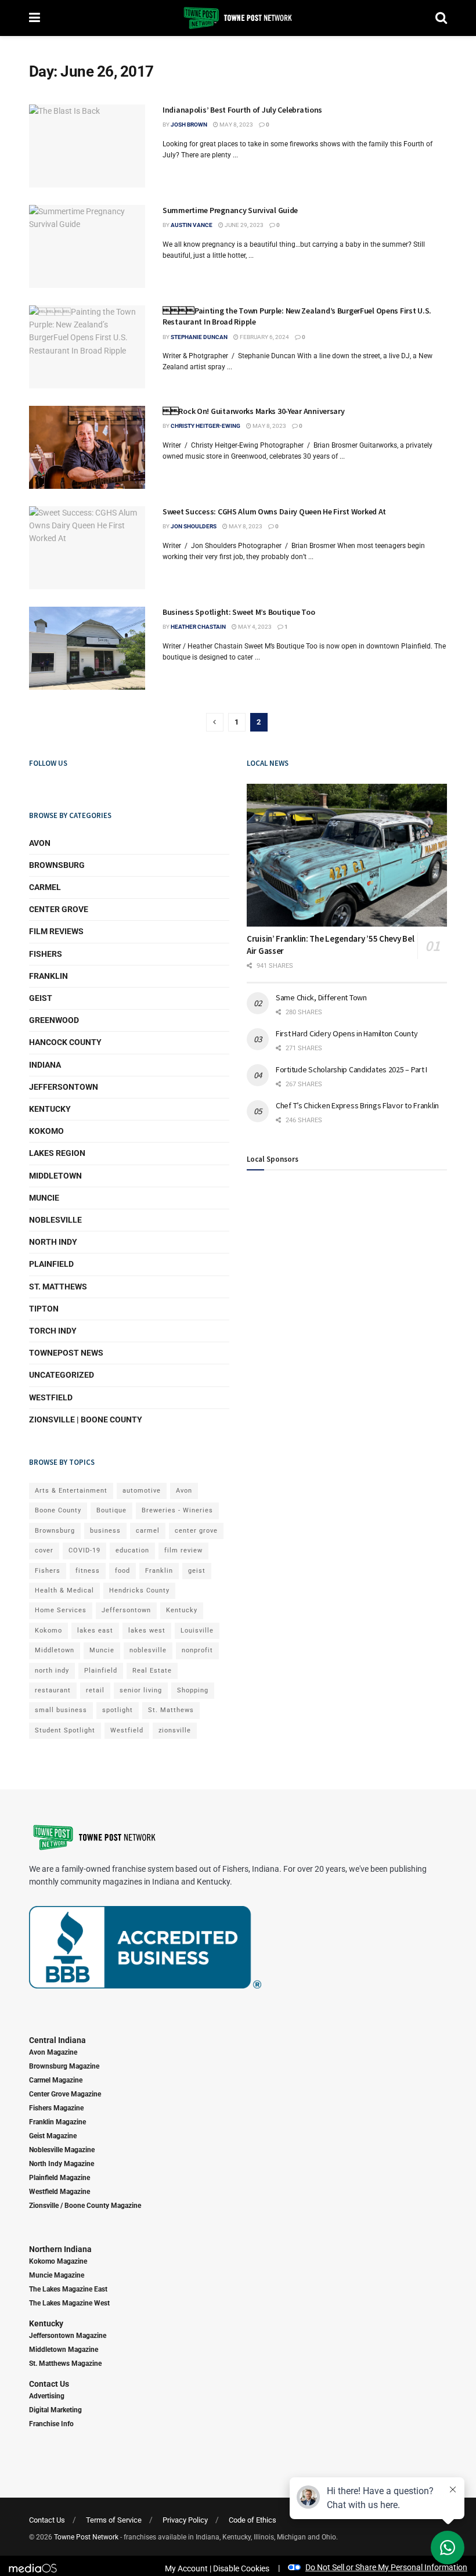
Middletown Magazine (64, 2350)
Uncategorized (62, 1375)
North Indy (53, 1242)
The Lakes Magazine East (68, 2289)
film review (183, 1550)
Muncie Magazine (57, 2275)
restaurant (53, 1690)
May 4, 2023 (254, 627)
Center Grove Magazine (65, 2094)
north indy (52, 1671)
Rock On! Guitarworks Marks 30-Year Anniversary (254, 411)
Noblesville (55, 1220)
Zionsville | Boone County (86, 1419)
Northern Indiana (60, 2249)
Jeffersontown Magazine (68, 2336)
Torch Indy (53, 1331)
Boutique (111, 1510)
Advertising (47, 2396)
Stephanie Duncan (199, 337)
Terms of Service (114, 2520)
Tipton (44, 1309)
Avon (40, 843)
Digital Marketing (55, 2410)
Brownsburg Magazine (64, 2066)
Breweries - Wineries (177, 1510)
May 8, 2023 (236, 125)
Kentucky (50, 1109)
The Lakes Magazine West (69, 2303)
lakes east (95, 1631)
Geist (41, 998)
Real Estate (152, 1671)
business (105, 1531)
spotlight (118, 1710)
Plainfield (51, 1264)
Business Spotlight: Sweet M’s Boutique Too (239, 612)
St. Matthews (58, 1287)
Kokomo (46, 1131)
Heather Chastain (198, 627)
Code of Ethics (253, 2520)
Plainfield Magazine (59, 2178)
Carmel (45, 887)
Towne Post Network (86, 2537)
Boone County (58, 1510)
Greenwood (54, 1020)
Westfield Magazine (59, 2192)
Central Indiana (57, 2040)
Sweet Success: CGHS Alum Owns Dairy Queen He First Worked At (274, 511)
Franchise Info (51, 2424)
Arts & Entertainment (71, 1491)
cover (44, 1550)
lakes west (147, 1631)
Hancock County (65, 1042)
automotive (142, 1491)
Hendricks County (139, 1590)
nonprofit (197, 1650)
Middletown (55, 1176)
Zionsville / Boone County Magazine (85, 2206)
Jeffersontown (64, 1087)
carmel (148, 1531)
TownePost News (66, 1353)
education (132, 1550)
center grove (196, 1531)
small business (61, 1710)
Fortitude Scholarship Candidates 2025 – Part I (351, 1069)
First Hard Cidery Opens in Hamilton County (347, 1033)
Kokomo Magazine (58, 2261)
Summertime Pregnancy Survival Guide (230, 210)
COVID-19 (84, 1550)
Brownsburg (57, 865)
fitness (88, 1571)
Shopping (193, 1690)
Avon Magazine (53, 2052)
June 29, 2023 (244, 225)
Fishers (46, 954)
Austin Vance (192, 225)
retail (95, 1690)
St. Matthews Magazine (65, 2364)
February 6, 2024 (264, 337)
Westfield (51, 1397)
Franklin (48, 976)
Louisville (197, 1631)
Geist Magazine (53, 2136)
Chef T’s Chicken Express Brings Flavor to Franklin (357, 1105)
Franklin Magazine (57, 2122)
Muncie (44, 1198)
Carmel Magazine (56, 2080)
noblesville (148, 1650)
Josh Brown (189, 125)
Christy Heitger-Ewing (205, 426)
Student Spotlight (65, 1730)
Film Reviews (56, 931)
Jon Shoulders (194, 526)
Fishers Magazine (56, 2108)
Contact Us (49, 2384)
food (122, 1571)
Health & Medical (64, 1590)
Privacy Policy (185, 2520)
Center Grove (59, 909)
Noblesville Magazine (62, 2150)
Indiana (45, 1065)
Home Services (61, 1610)
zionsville (175, 1730)
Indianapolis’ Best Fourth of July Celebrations (242, 110)
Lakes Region (57, 1153)
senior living (141, 1690)
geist (197, 1571)
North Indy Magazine (62, 2164)
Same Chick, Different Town (321, 997)
